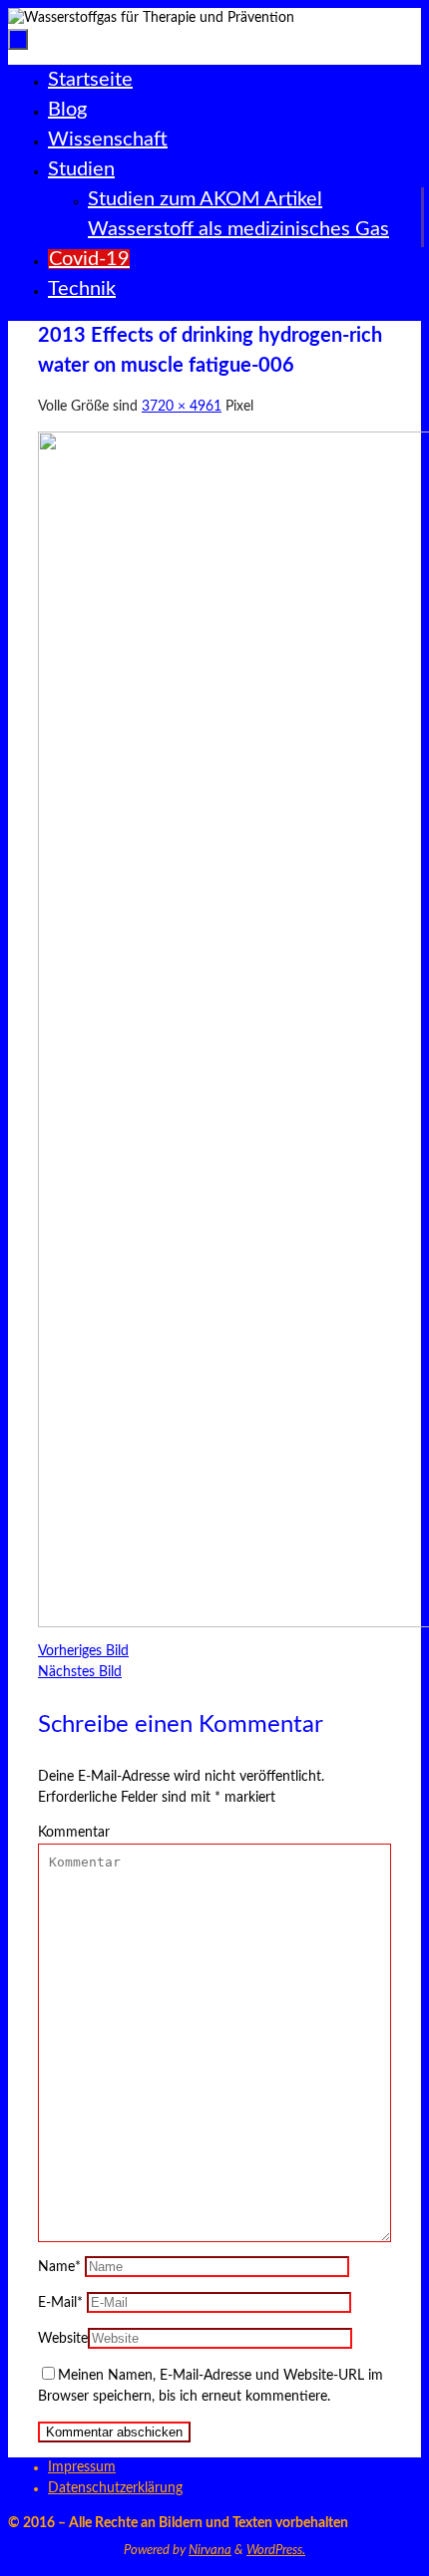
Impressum (82, 2467)
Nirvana (210, 2551)
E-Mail (60, 2303)
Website (63, 2339)
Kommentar (74, 1833)
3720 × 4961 (182, 407)
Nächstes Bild (80, 1672)
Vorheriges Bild (83, 1651)
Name (59, 2267)
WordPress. (276, 2551)
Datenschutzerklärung (115, 2488)
